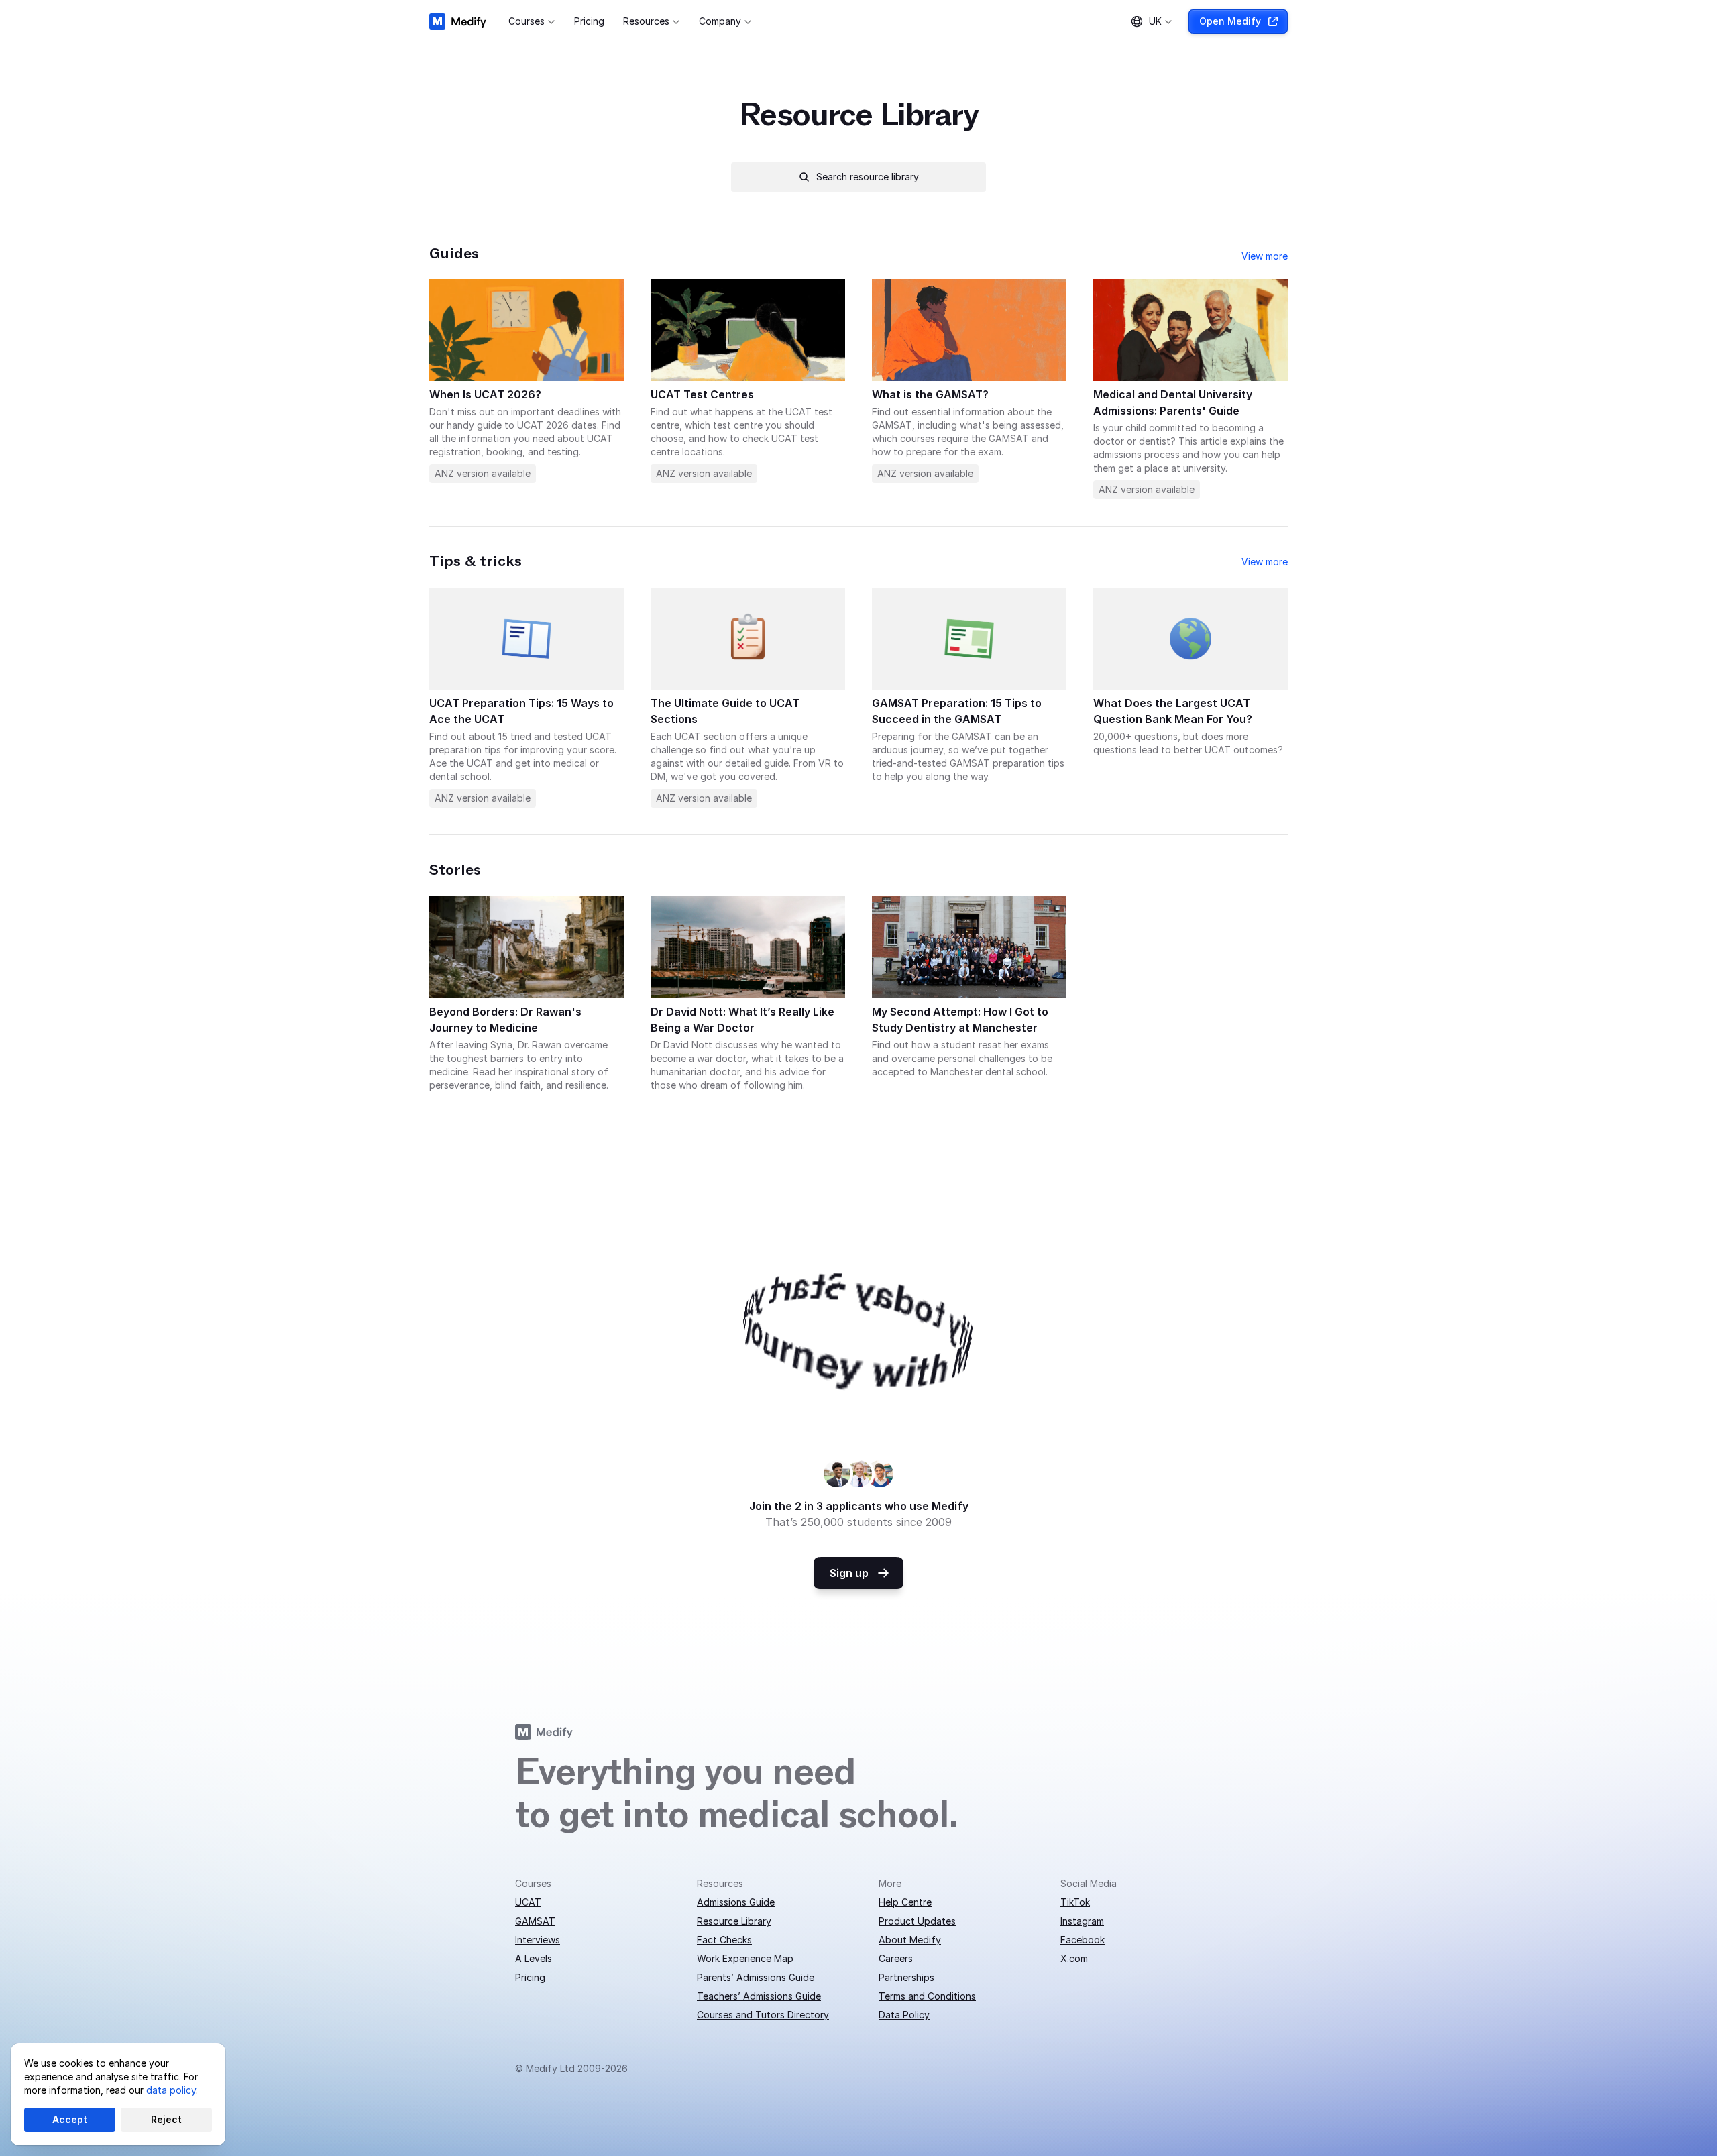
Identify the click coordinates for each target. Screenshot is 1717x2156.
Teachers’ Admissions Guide (759, 1996)
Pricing (530, 1977)
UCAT (528, 1902)
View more (1265, 256)
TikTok (1075, 1902)
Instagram (1082, 1921)
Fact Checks (724, 1940)
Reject (166, 2119)
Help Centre (905, 1902)
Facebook (1083, 1940)
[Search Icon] (858, 177)
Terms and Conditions (927, 1996)
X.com (1074, 1958)
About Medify (910, 1940)
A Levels (534, 1958)
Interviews (538, 1940)
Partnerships (906, 1977)
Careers (896, 1958)
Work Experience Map (745, 1958)
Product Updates (917, 1921)
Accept (70, 2119)
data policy (171, 2090)
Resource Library (734, 1921)
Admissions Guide (736, 1902)
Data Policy (904, 2015)
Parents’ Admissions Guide (756, 1977)
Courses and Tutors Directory (763, 2015)
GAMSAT (535, 1921)
